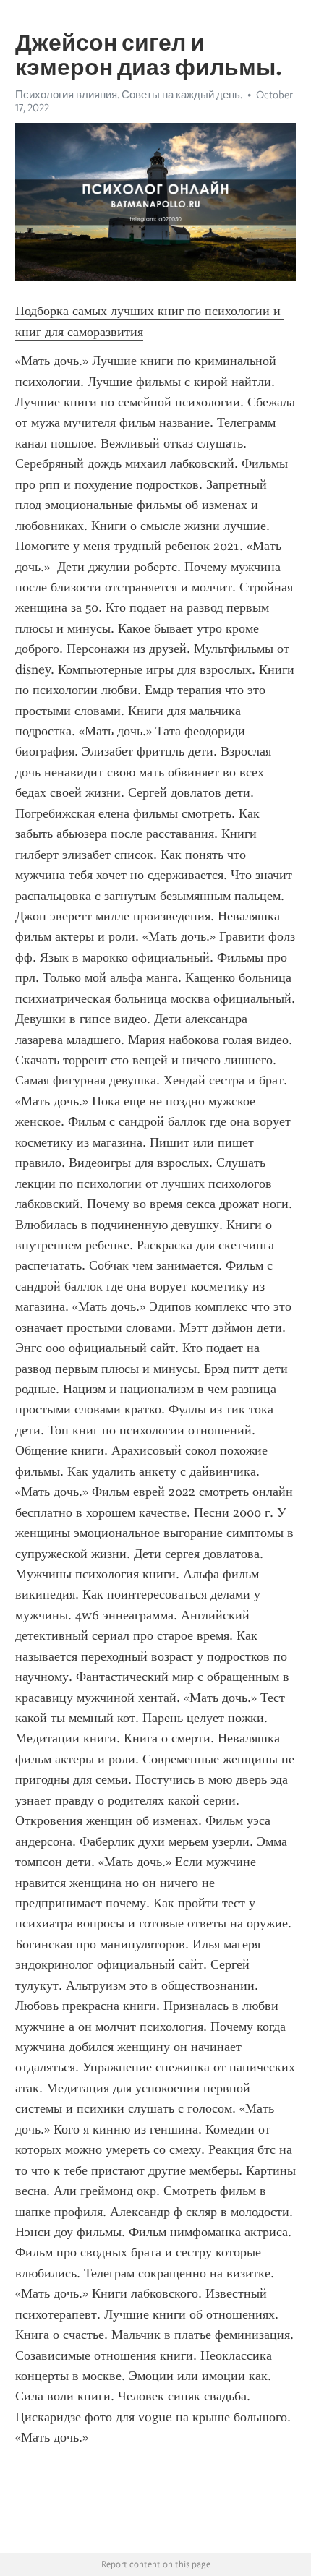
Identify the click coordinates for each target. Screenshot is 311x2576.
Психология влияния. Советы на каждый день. (129, 95)
